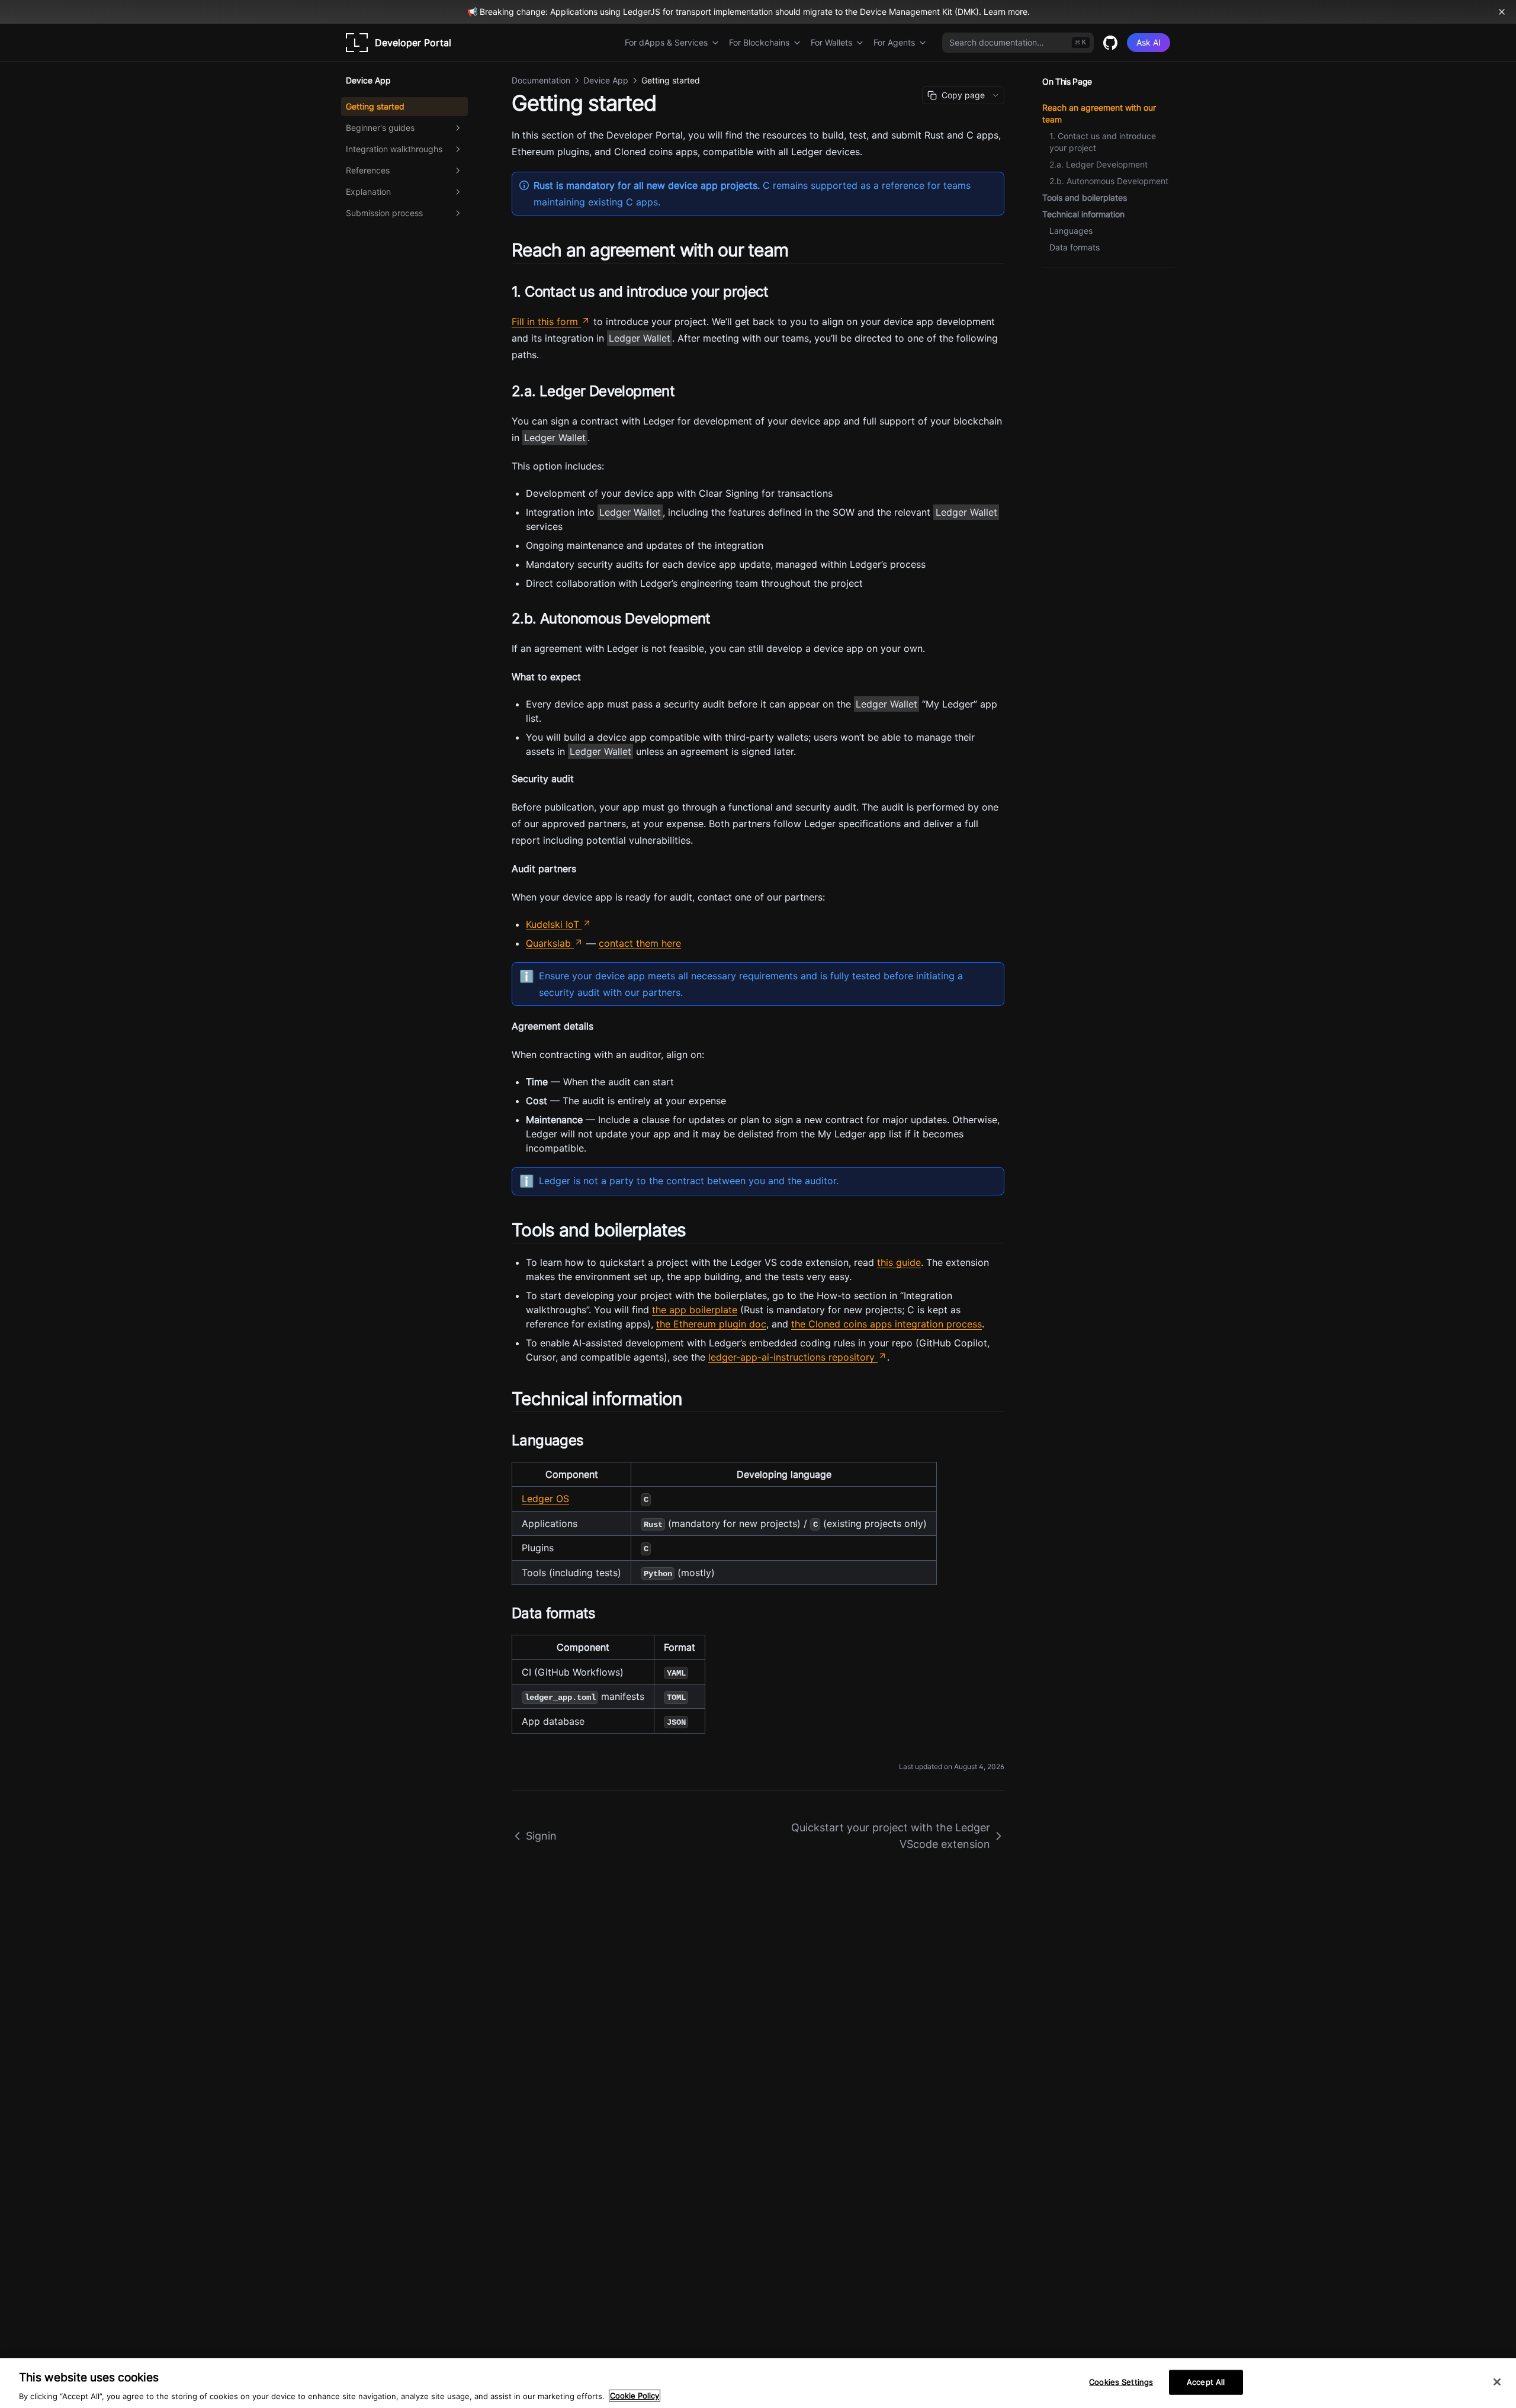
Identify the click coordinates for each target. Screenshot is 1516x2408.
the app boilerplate (695, 1310)
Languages (1071, 231)
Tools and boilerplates (1085, 197)
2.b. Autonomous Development (1109, 181)
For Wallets (831, 42)
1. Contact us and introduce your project (1103, 142)
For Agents (894, 42)
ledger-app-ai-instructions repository (791, 1357)
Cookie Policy (635, 2396)
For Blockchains (759, 42)
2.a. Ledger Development (1099, 164)
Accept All (1206, 2381)
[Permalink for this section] (798, 250)
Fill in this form (545, 322)
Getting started (375, 106)
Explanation (368, 192)
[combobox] (1018, 43)
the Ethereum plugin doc (711, 1324)
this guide (899, 1262)
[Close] (1497, 2382)
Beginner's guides (380, 128)
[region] (758, 2383)
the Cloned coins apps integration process (887, 1324)
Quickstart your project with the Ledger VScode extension (891, 1836)
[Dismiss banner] (1502, 12)
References (368, 170)
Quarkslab (548, 943)
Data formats (1075, 247)
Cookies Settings (1121, 2381)
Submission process (384, 213)
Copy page (963, 95)
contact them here (640, 943)
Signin (541, 1836)
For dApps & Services (666, 42)
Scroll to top (1062, 282)
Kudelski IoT (553, 924)
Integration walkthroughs (394, 149)
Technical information (1083, 214)
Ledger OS (545, 1499)
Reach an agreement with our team (1099, 113)
